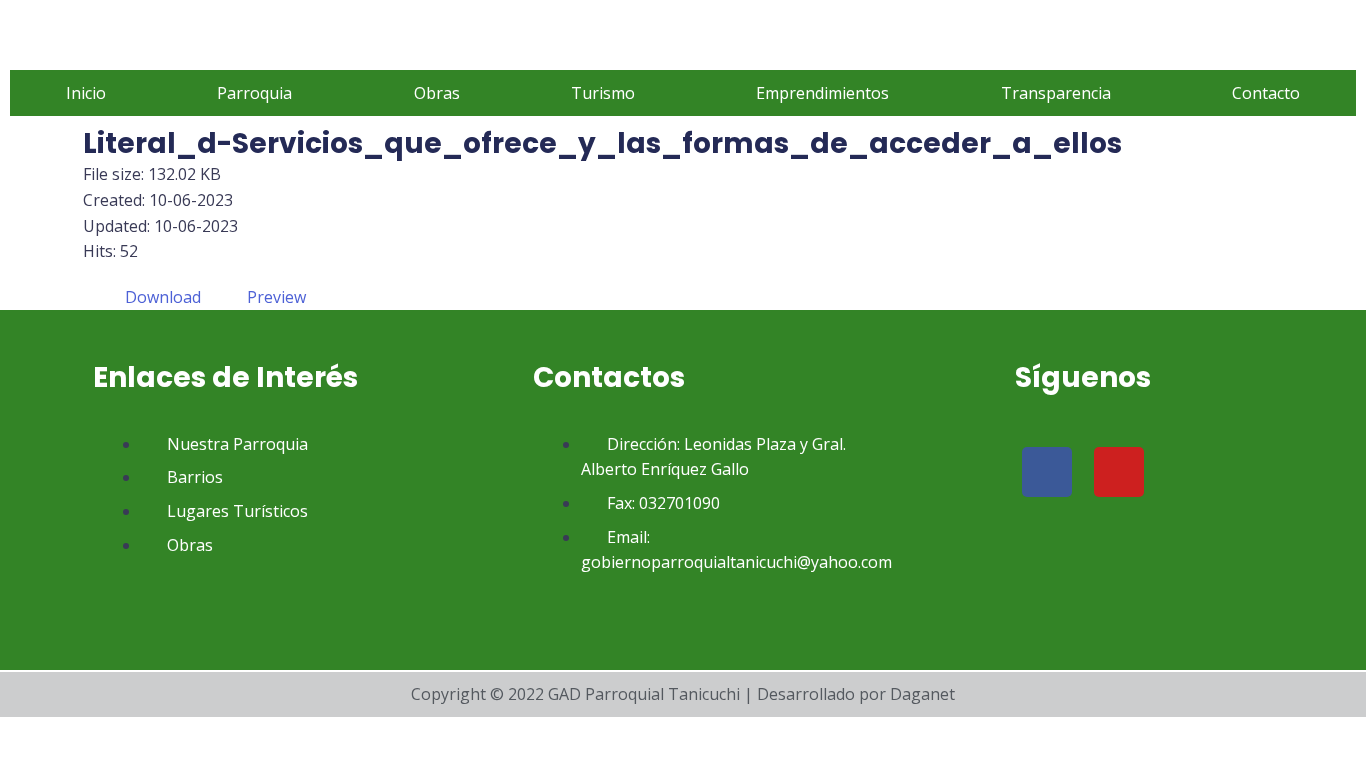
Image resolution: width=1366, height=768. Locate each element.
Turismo (603, 93)
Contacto (1266, 93)
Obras (437, 93)
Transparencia (1056, 93)
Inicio (86, 93)
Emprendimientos (822, 93)
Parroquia (254, 93)
